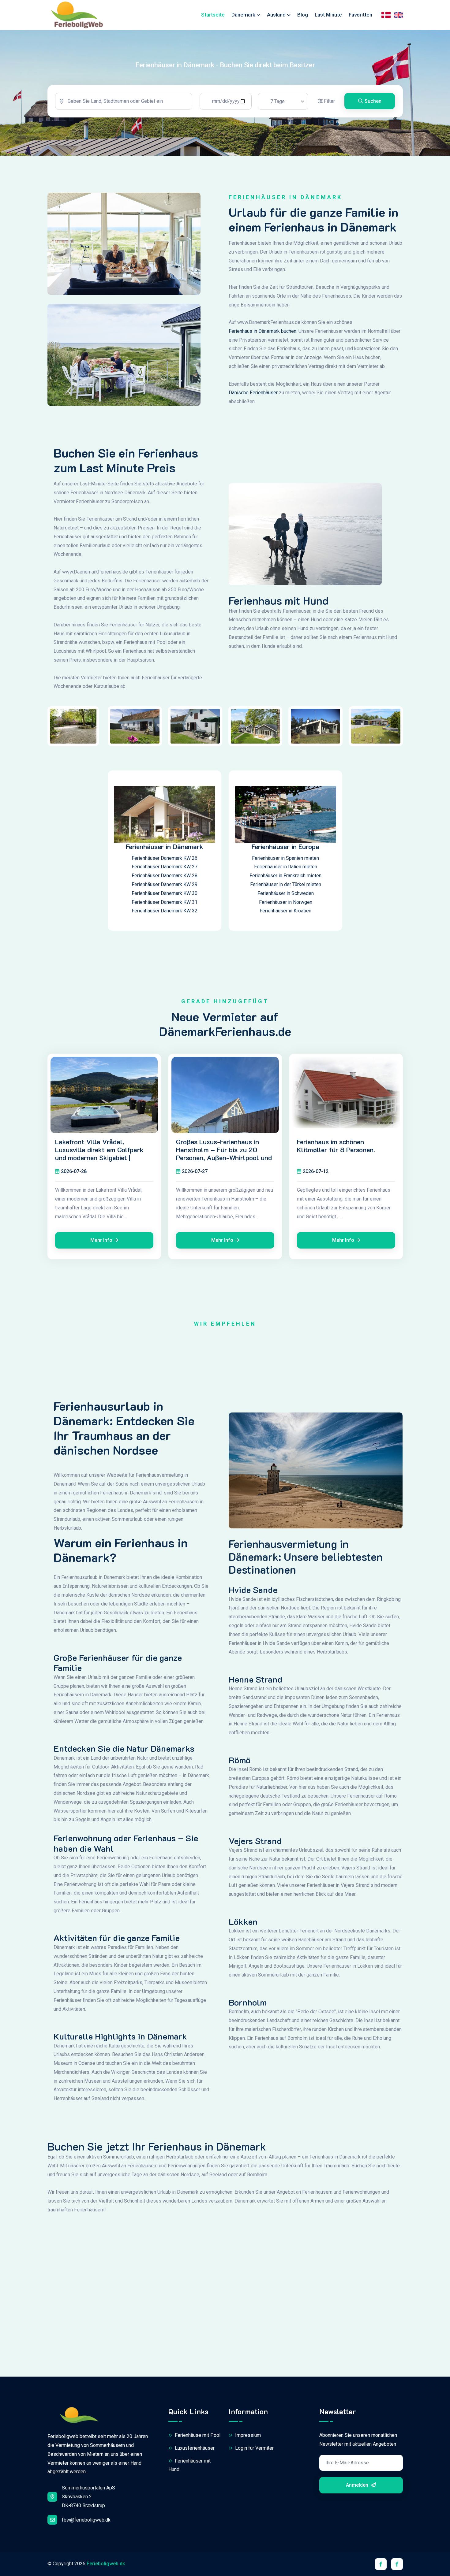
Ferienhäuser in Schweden (286, 893)
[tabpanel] (225, 101)
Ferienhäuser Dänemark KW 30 (165, 893)
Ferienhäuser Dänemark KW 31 (165, 902)
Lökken (243, 1922)
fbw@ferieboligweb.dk (86, 2520)
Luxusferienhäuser (194, 2448)
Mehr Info (101, 1240)
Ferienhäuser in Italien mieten (286, 867)
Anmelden (358, 2485)
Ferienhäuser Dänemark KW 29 (165, 884)
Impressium (247, 2435)
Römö (240, 1760)
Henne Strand (255, 1680)
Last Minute (328, 15)
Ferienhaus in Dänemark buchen (262, 331)
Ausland (276, 15)
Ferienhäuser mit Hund (189, 2465)
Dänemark (243, 15)
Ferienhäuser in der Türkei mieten (286, 884)
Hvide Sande (253, 1590)
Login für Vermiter (254, 2448)
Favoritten (360, 15)
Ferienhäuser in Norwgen (286, 902)
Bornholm (248, 2003)
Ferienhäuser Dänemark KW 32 (165, 911)
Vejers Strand (255, 1841)
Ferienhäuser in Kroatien (285, 911)
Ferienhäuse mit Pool (197, 2435)
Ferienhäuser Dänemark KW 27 (165, 867)
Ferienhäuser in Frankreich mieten (285, 876)
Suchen (373, 101)
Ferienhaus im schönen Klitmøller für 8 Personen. (336, 1146)
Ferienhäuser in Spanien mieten (285, 858)
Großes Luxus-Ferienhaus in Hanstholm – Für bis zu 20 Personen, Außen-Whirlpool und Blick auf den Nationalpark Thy (224, 1154)
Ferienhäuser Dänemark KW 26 (165, 858)
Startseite (213, 15)
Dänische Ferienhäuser (253, 393)
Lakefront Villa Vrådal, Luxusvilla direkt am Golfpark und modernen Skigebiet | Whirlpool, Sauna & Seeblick (99, 1154)
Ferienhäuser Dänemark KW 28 (165, 876)
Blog (303, 15)
